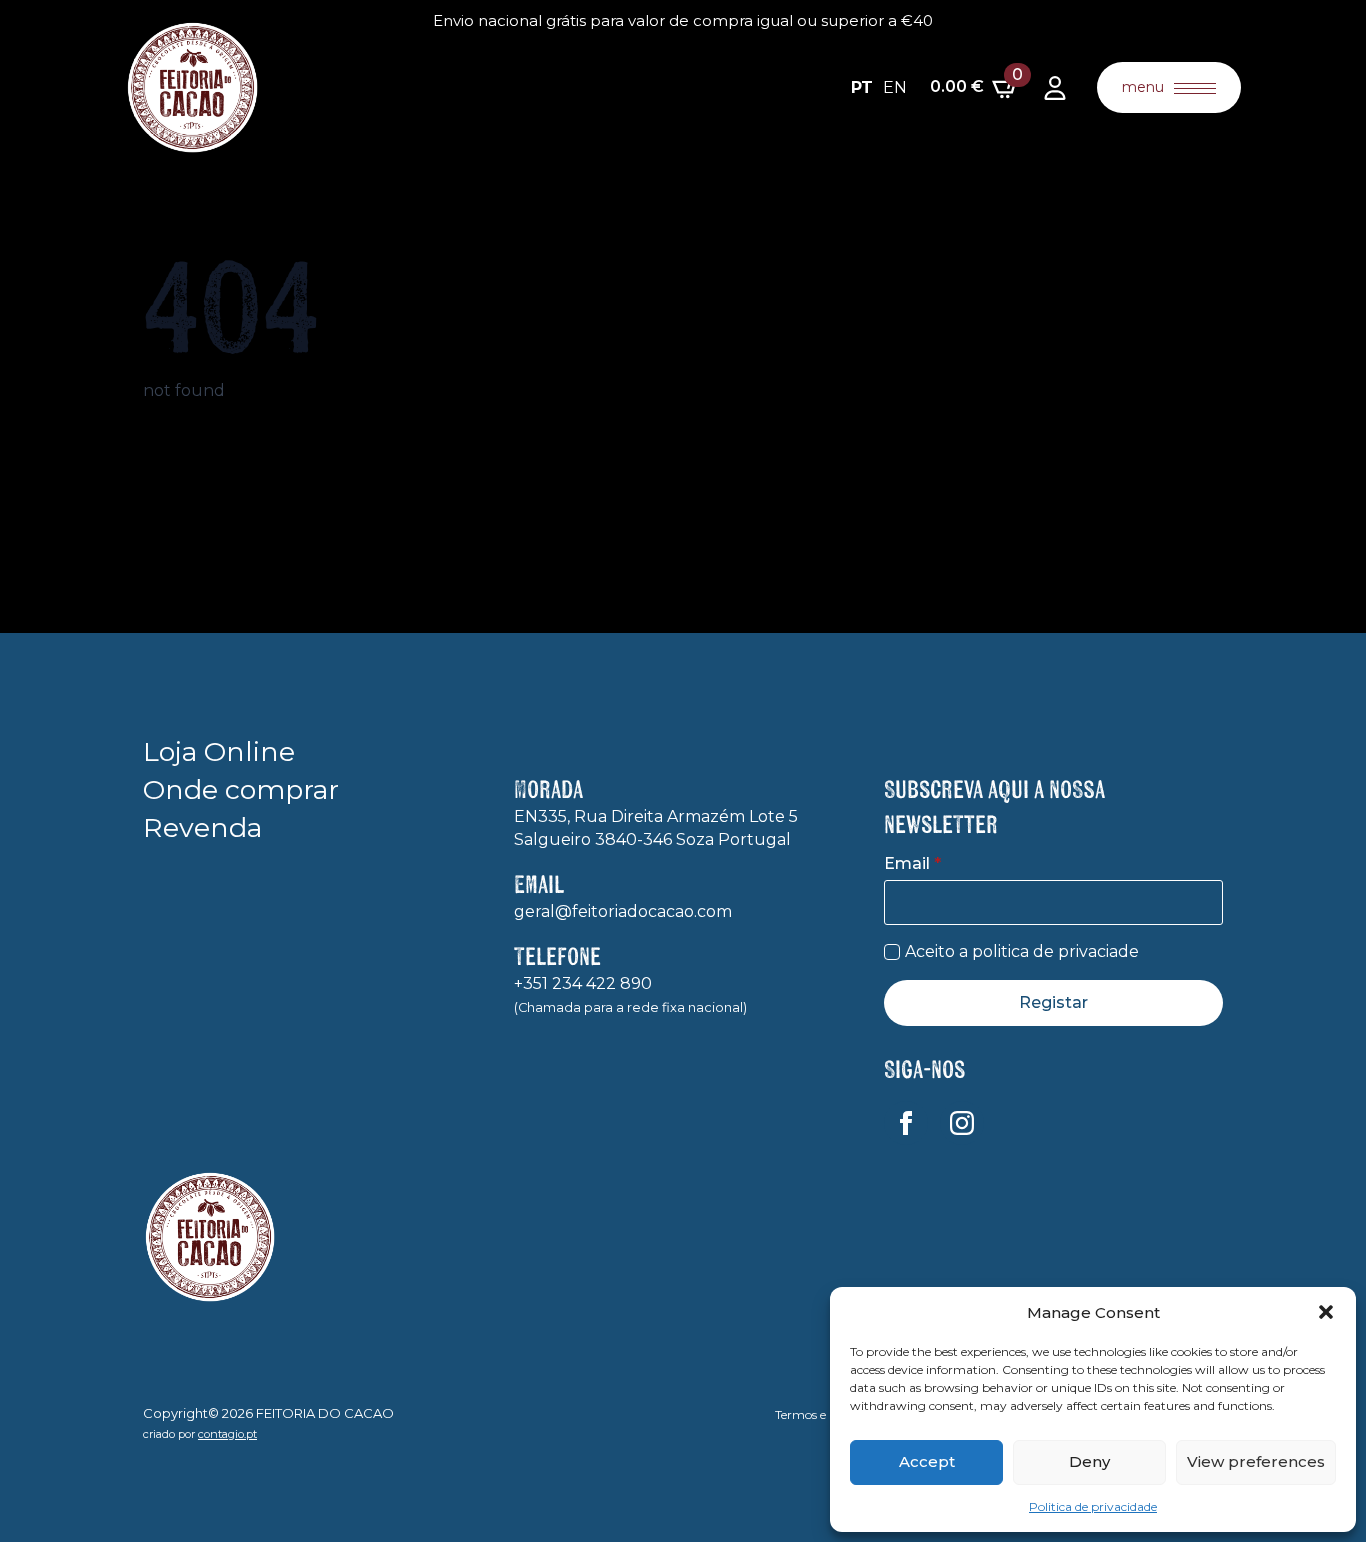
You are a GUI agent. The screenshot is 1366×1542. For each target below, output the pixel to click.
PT (862, 87)
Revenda (202, 827)
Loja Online (219, 751)
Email (912, 864)
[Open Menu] (1195, 88)
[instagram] (962, 1123)
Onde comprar (241, 789)
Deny (1089, 1461)
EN (895, 87)
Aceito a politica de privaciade (1022, 951)
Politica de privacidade (1093, 1506)
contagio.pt (227, 1434)
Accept (927, 1461)
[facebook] (906, 1123)
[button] (1326, 1312)
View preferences (1256, 1461)
